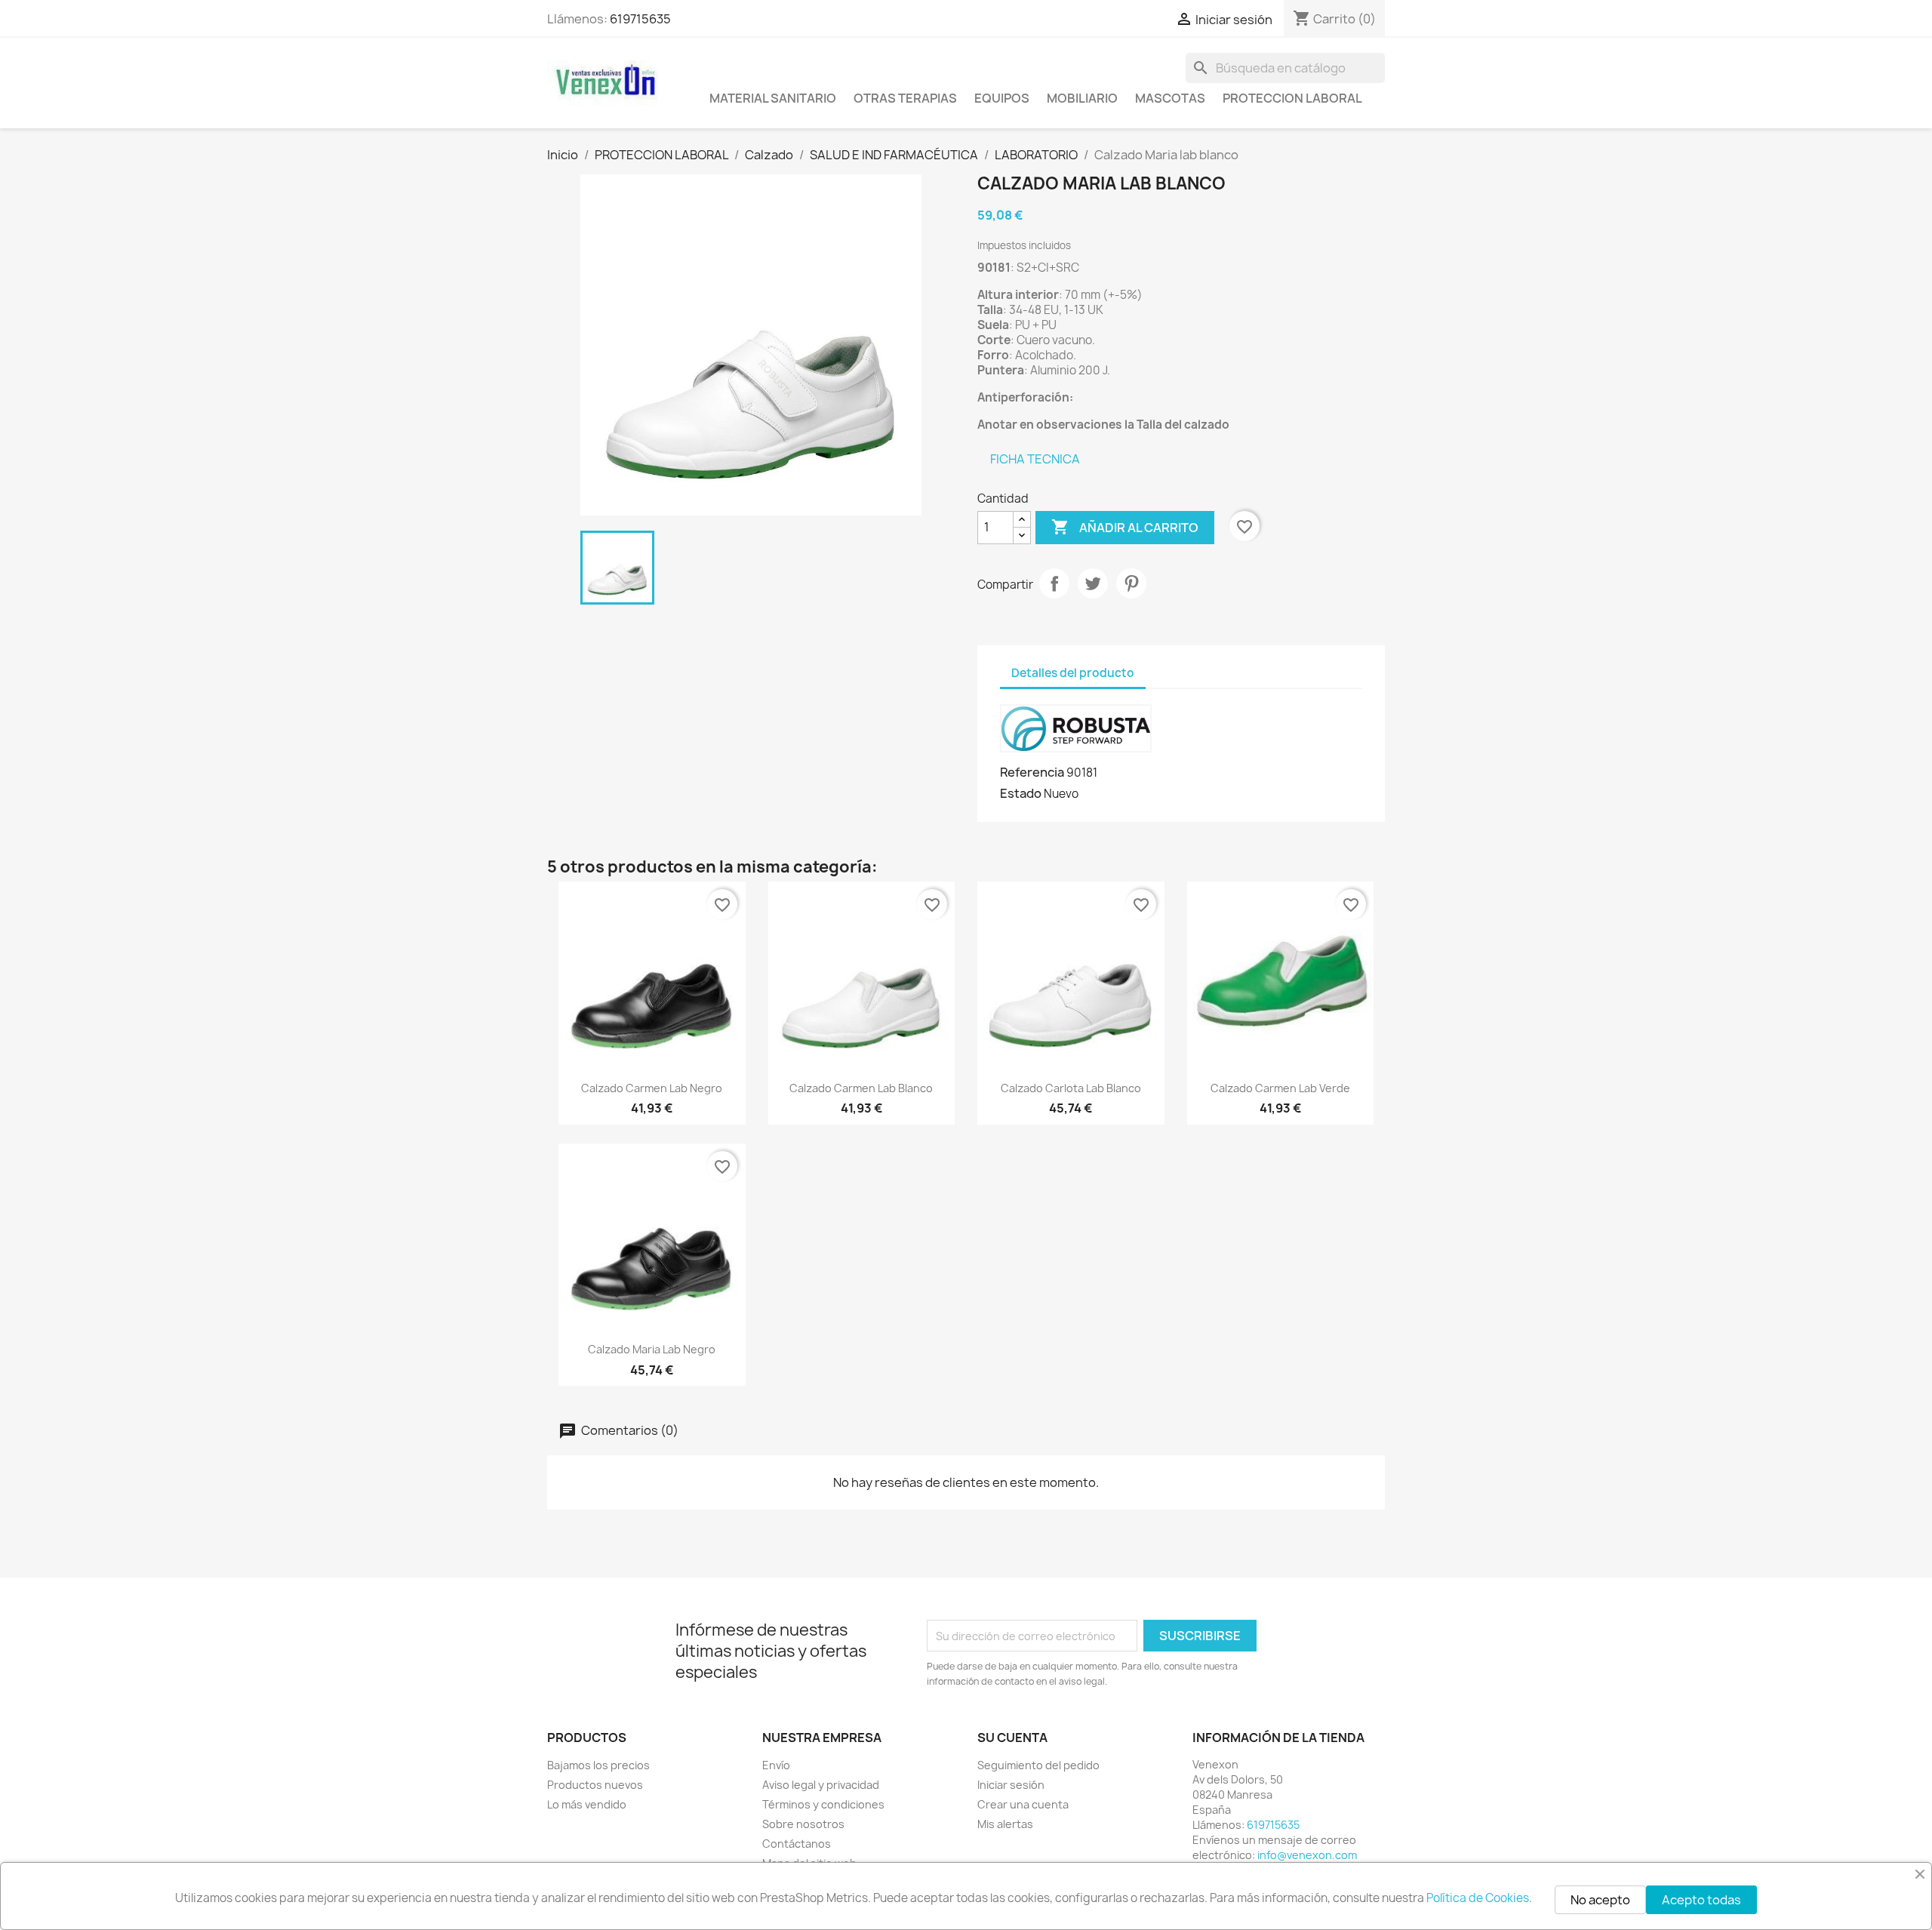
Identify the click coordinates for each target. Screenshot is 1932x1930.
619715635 (640, 19)
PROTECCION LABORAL (1292, 98)
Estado (1021, 793)
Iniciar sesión (1011, 1785)
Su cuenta (1012, 1738)
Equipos (1002, 98)
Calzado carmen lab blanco (861, 1088)
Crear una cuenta (1023, 1804)
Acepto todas (1701, 1900)
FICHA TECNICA (1035, 459)
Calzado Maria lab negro (652, 1349)
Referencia (1032, 772)
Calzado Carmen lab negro (652, 1088)
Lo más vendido (587, 1804)
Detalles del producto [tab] (1073, 673)
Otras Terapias (905, 98)
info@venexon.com (1307, 1855)
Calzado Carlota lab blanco (1071, 1088)
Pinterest (1131, 583)
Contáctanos (797, 1844)
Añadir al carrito (1125, 527)
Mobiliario (1082, 98)
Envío (776, 1765)
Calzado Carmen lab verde (1280, 1088)
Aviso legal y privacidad (821, 1785)
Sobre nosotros (803, 1824)
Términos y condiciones (823, 1804)
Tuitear (1093, 583)
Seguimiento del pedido (1038, 1765)
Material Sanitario (773, 98)
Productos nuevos (595, 1785)
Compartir (1054, 583)
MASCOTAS (1170, 98)
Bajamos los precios (598, 1765)
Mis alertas (1005, 1824)
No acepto (1600, 1900)
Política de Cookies (1478, 1898)
